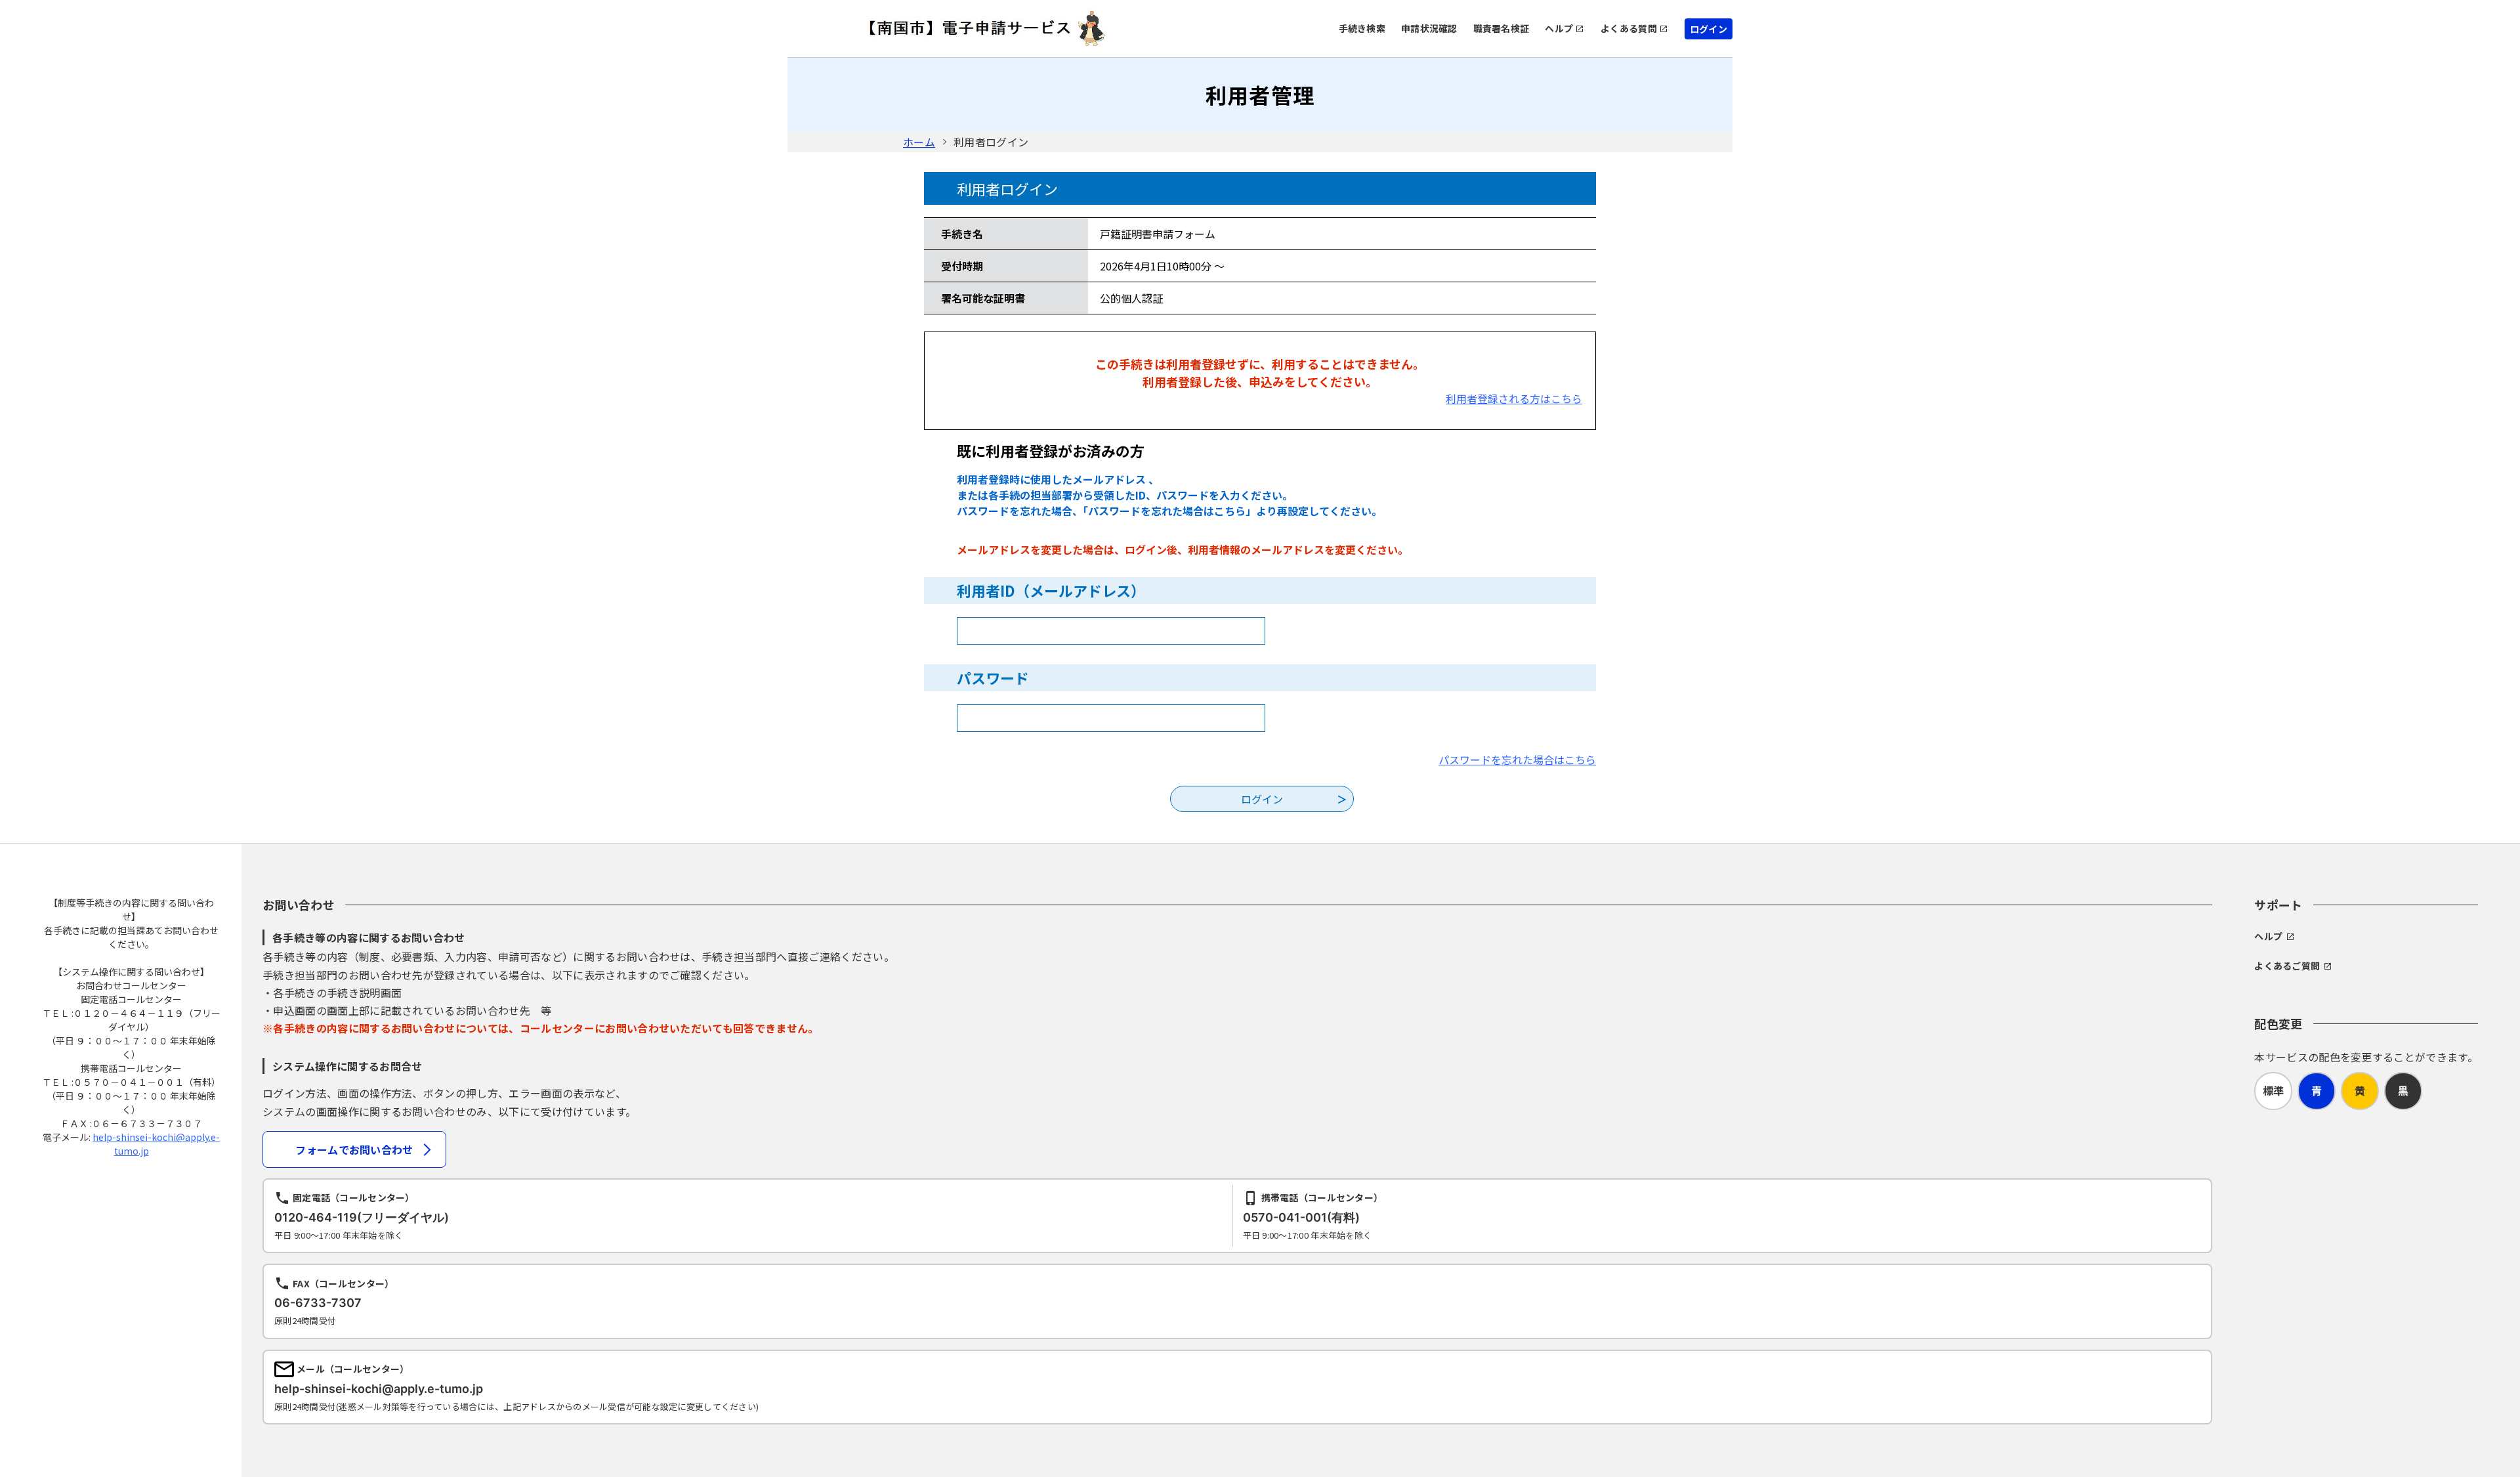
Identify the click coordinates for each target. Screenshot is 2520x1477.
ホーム (919, 142)
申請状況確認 (1429, 28)
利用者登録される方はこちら (1514, 398)
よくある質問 (1629, 28)
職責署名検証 (1501, 28)
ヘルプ (1559, 28)
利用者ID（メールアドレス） (1051, 590)
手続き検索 (1362, 28)
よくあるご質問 (2287, 966)
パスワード (993, 677)
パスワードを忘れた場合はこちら (1517, 760)
